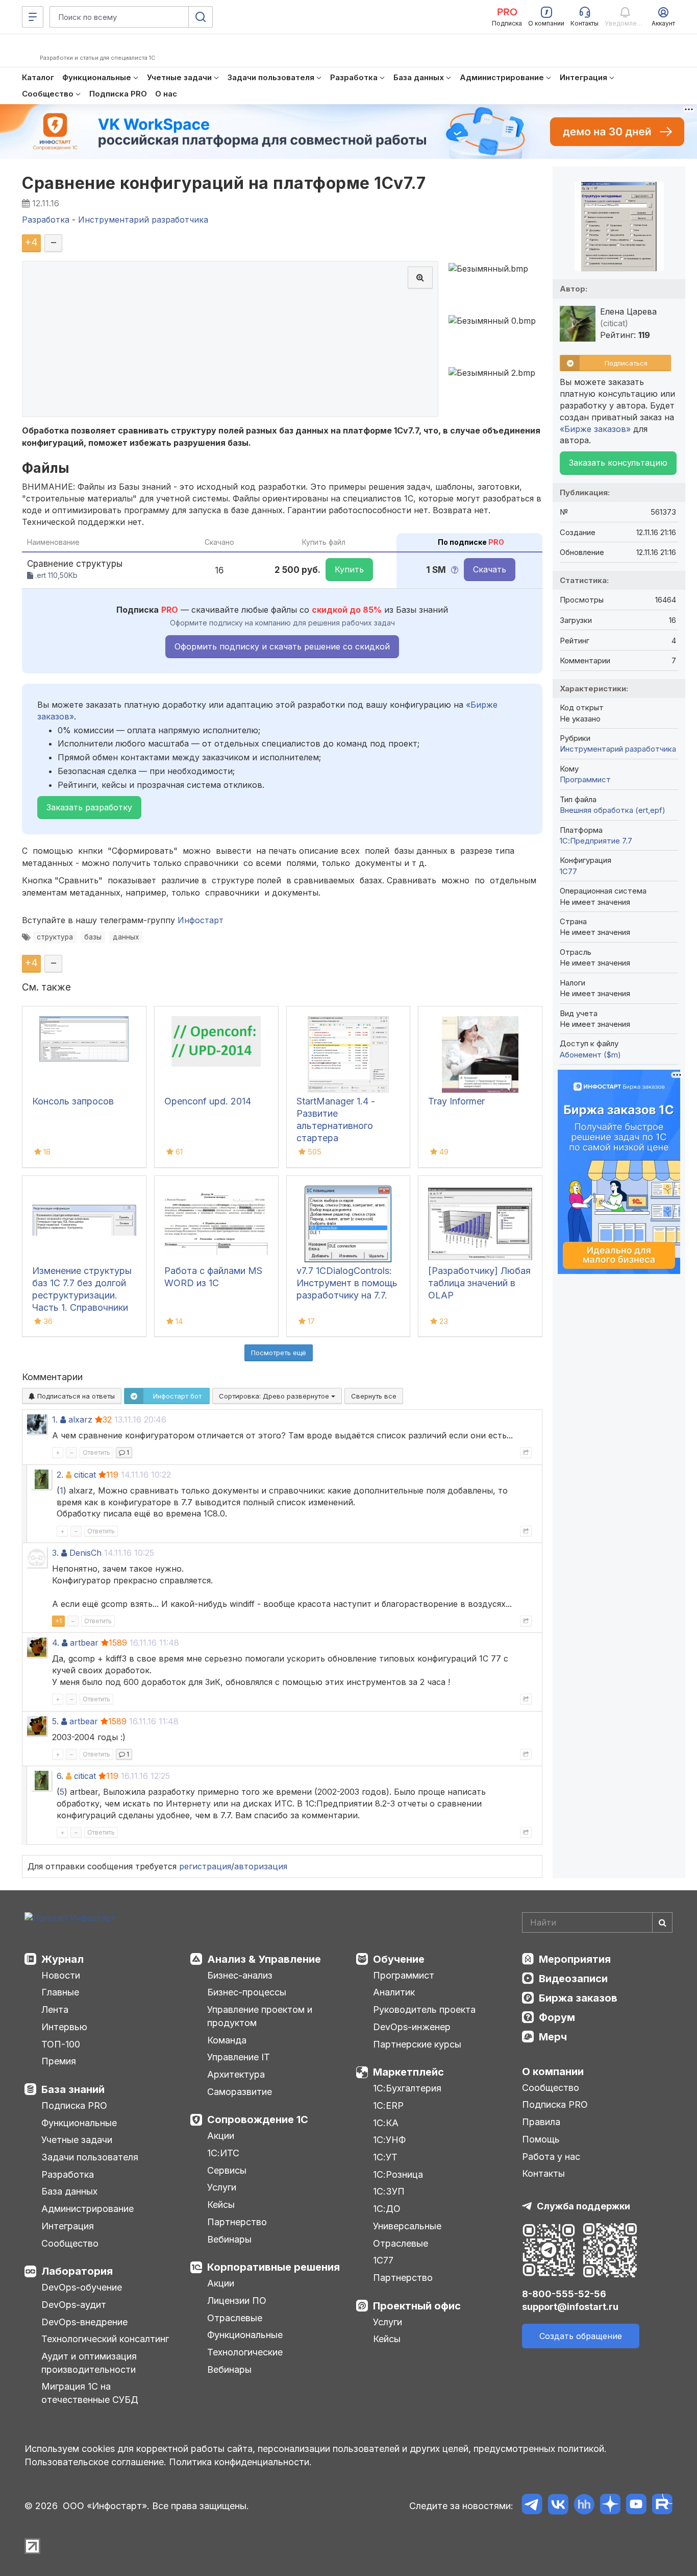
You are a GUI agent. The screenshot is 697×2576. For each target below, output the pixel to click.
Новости (61, 1975)
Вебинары (229, 2239)
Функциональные (79, 2123)
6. (60, 1776)
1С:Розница (398, 2174)
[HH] (584, 2506)
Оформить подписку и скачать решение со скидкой (282, 646)
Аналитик (394, 1992)
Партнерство (237, 2222)
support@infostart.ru (570, 2307)
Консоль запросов (73, 1101)
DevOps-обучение (82, 2287)
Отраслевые (235, 2318)
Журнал (63, 1959)
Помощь (541, 2139)
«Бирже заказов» (595, 429)
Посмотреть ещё (279, 1353)
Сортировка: (275, 1396)
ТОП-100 (61, 2044)
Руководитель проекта (424, 2009)
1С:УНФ (389, 2140)
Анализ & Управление (264, 1959)
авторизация (261, 1866)
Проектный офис (417, 2306)
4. (56, 1643)
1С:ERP (388, 2105)
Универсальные (407, 2226)
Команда (227, 2040)
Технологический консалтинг (105, 2339)
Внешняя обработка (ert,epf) (613, 810)
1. (55, 1419)
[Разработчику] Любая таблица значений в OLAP (479, 1283)
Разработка (68, 2174)
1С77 (383, 2260)
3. (55, 1553)
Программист (585, 779)
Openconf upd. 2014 (208, 1101)
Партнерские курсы (417, 2044)
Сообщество (70, 2243)
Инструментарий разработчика (618, 749)
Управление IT (239, 2057)
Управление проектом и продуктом (260, 2016)
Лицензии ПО (237, 2301)
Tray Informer (456, 1101)
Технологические (245, 2352)
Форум (557, 2017)
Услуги (222, 2187)
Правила (541, 2122)
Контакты (543, 2173)
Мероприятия (575, 1959)
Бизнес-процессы (247, 1992)
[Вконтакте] (558, 2506)
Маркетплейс (408, 2072)
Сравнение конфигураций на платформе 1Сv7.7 (224, 183)
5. (55, 1721)
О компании (553, 2072)
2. (60, 1475)
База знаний (73, 2089)
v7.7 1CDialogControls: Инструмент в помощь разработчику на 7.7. (347, 1283)
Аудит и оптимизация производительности (89, 2363)
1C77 (568, 871)
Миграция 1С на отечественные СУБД (90, 2393)
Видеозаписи (573, 1979)
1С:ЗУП (389, 2191)
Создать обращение (581, 2336)
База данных (69, 2191)
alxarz (80, 1419)
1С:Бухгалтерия (407, 2088)
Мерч (553, 2037)
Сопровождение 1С (258, 2120)
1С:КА (386, 2123)
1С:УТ (385, 2157)
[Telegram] (532, 2506)
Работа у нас (551, 2157)
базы (93, 937)
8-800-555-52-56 (564, 2294)
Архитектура (236, 2074)
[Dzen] (610, 2506)
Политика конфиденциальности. (240, 2462)
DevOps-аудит (74, 2305)
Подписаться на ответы (75, 1396)
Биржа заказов (578, 1998)
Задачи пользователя (90, 2157)
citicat (85, 1475)
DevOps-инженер (412, 2027)
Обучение (399, 1959)
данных (126, 937)
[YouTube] (636, 2506)
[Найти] (662, 1922)
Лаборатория (77, 2271)
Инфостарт (201, 920)
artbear (84, 1643)
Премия (59, 2061)
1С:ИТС (223, 2153)
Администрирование (88, 2209)
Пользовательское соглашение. (95, 2462)
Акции (221, 2136)
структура (55, 937)
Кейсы (221, 2205)
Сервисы (227, 2170)
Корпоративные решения (273, 2267)
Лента (55, 2009)
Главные (60, 1992)
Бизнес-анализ (240, 1975)
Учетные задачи (77, 2140)
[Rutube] (662, 2506)
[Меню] (33, 17)
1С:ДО (387, 2209)
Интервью (64, 2027)
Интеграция (68, 2226)
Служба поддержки (583, 2206)
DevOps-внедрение (84, 2322)
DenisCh (85, 1553)
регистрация (205, 1866)
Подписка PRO (74, 2105)
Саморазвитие (240, 2092)
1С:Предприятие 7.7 (596, 841)
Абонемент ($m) (590, 1055)
